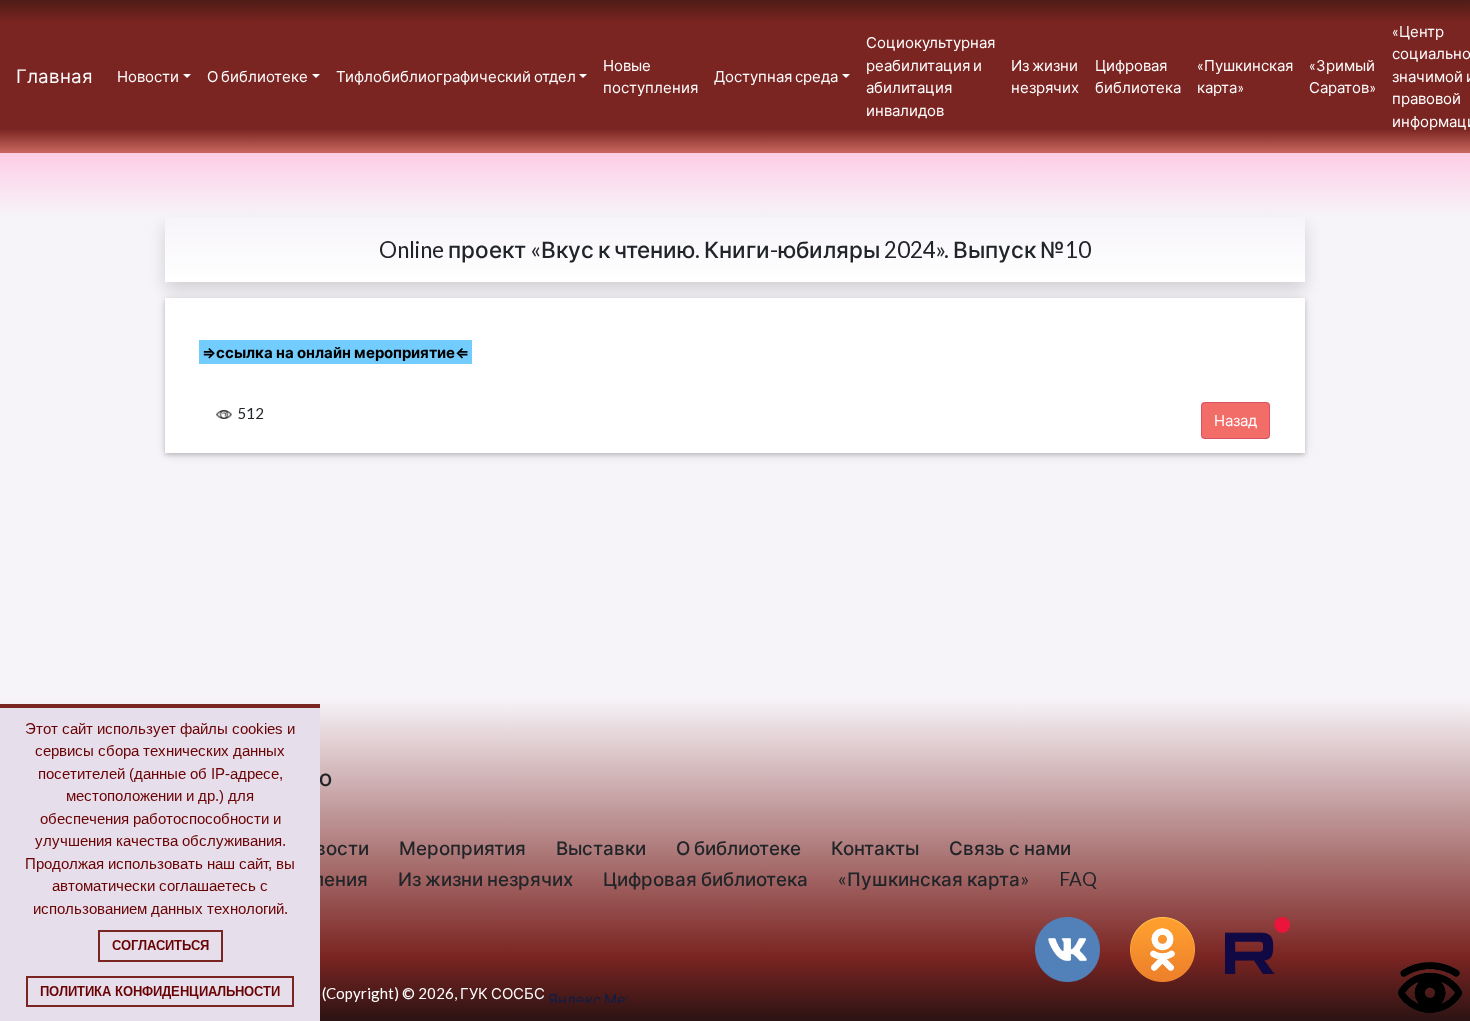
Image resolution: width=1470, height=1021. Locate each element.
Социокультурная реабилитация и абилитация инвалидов (930, 76)
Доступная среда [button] (776, 76)
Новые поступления (650, 76)
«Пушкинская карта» (1245, 76)
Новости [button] (148, 76)
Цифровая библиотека (1138, 76)
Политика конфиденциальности (160, 991)
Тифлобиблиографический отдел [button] (456, 76)
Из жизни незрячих (1045, 76)
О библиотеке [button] (257, 76)
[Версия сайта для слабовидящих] (1430, 986)
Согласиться (160, 945)
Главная (54, 75)
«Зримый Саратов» (1342, 76)
